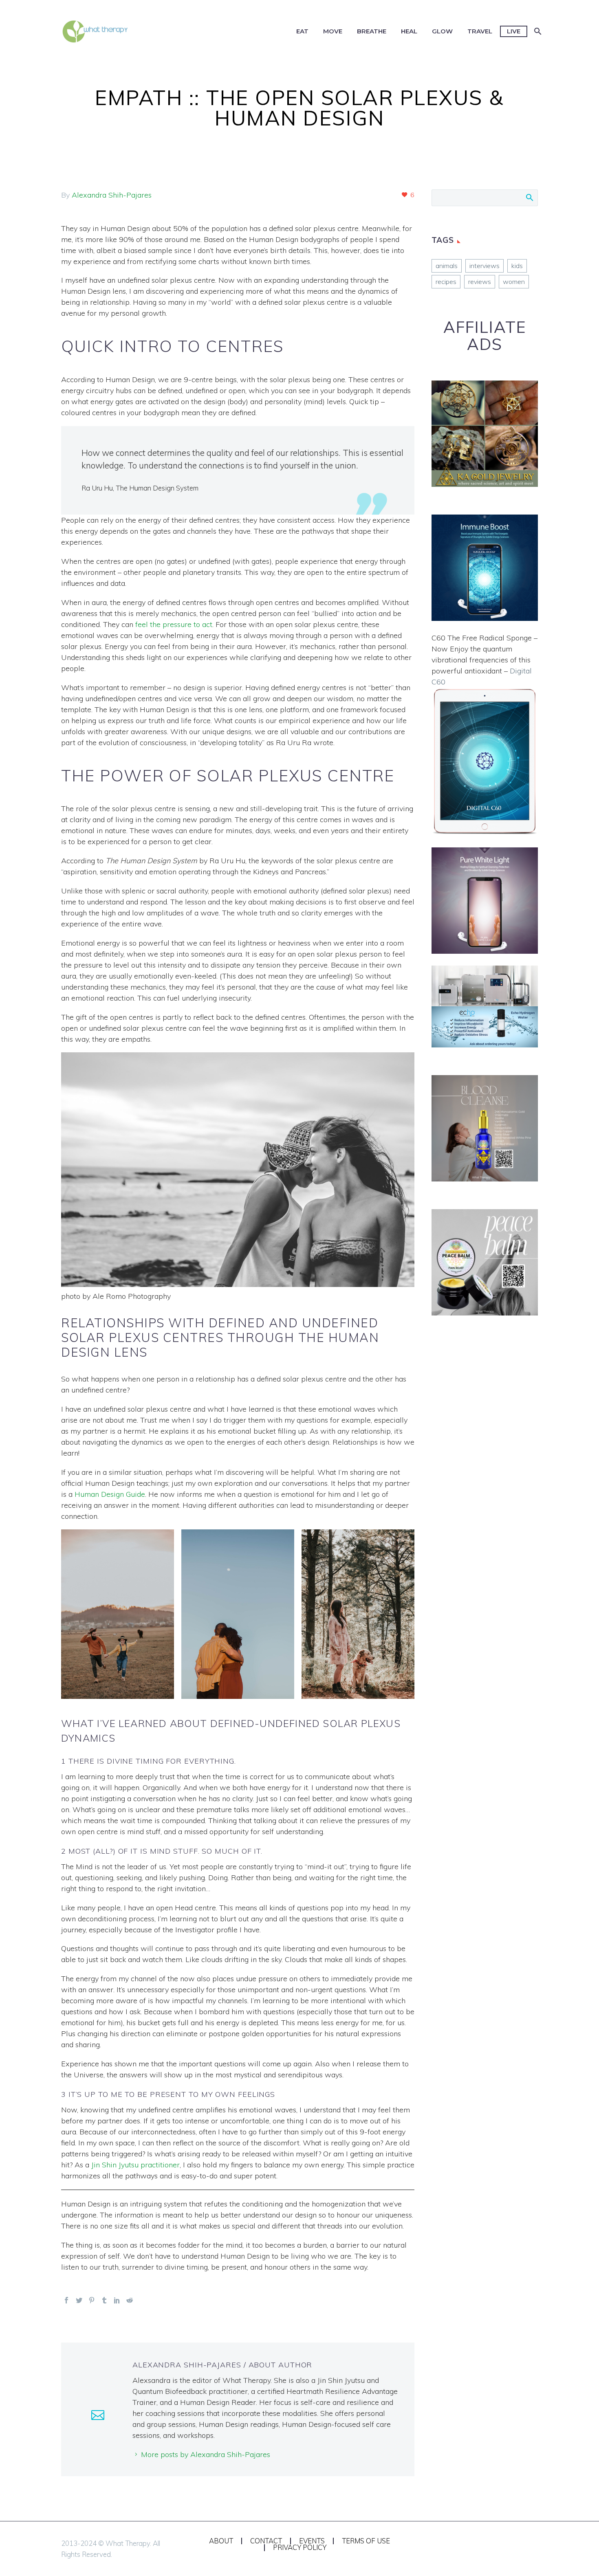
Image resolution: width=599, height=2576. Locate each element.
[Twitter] (79, 2300)
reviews (480, 282)
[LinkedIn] (117, 2300)
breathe (372, 31)
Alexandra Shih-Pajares (112, 195)
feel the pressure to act (174, 624)
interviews (484, 266)
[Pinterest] (92, 2300)
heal (409, 31)
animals (447, 266)
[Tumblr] (104, 2300)
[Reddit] (130, 2300)
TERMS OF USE (366, 2541)
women (514, 282)
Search (529, 197)
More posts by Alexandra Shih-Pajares (206, 2454)
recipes (446, 282)
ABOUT (221, 2541)
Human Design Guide (110, 1494)
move (333, 31)
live (514, 31)
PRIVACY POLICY (300, 2548)
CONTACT (266, 2541)
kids (517, 266)
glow (442, 31)
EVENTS (312, 2541)
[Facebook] (66, 2300)
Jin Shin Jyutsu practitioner (135, 2165)
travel (480, 31)
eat (302, 31)
